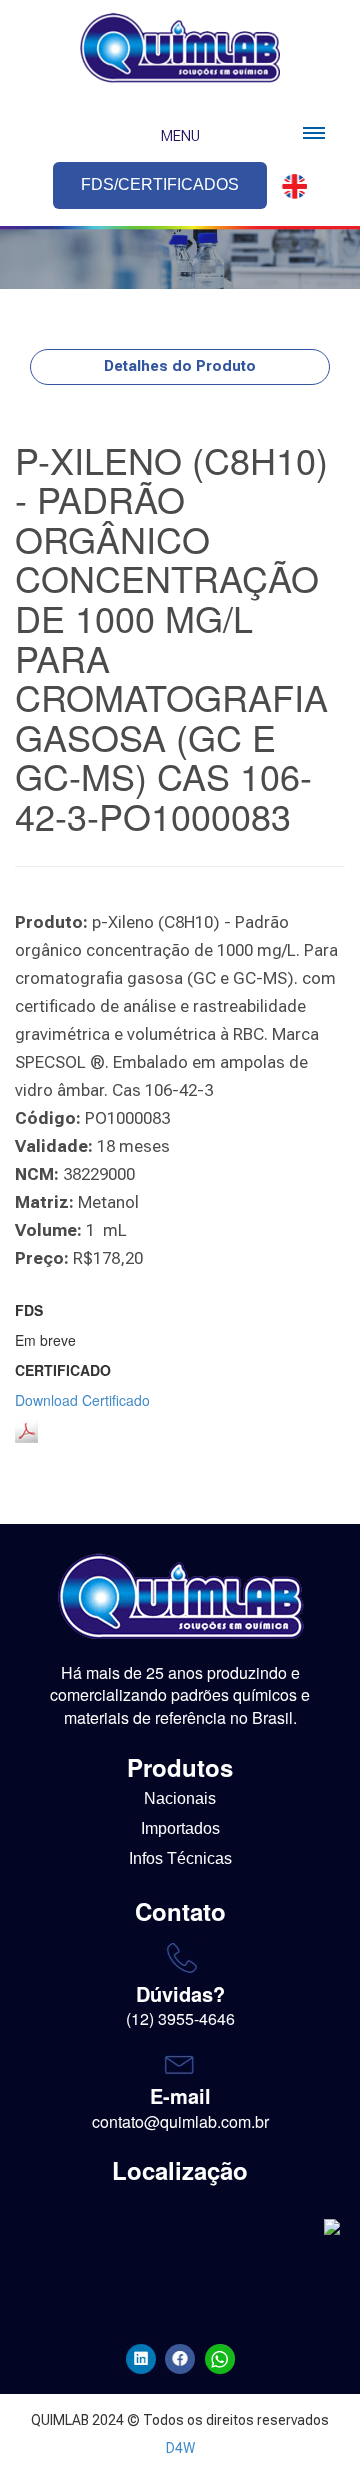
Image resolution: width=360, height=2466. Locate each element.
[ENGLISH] (289, 186)
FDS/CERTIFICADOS (160, 184)
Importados (180, 1828)
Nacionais (180, 1798)
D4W (180, 2448)
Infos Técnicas (180, 1858)
